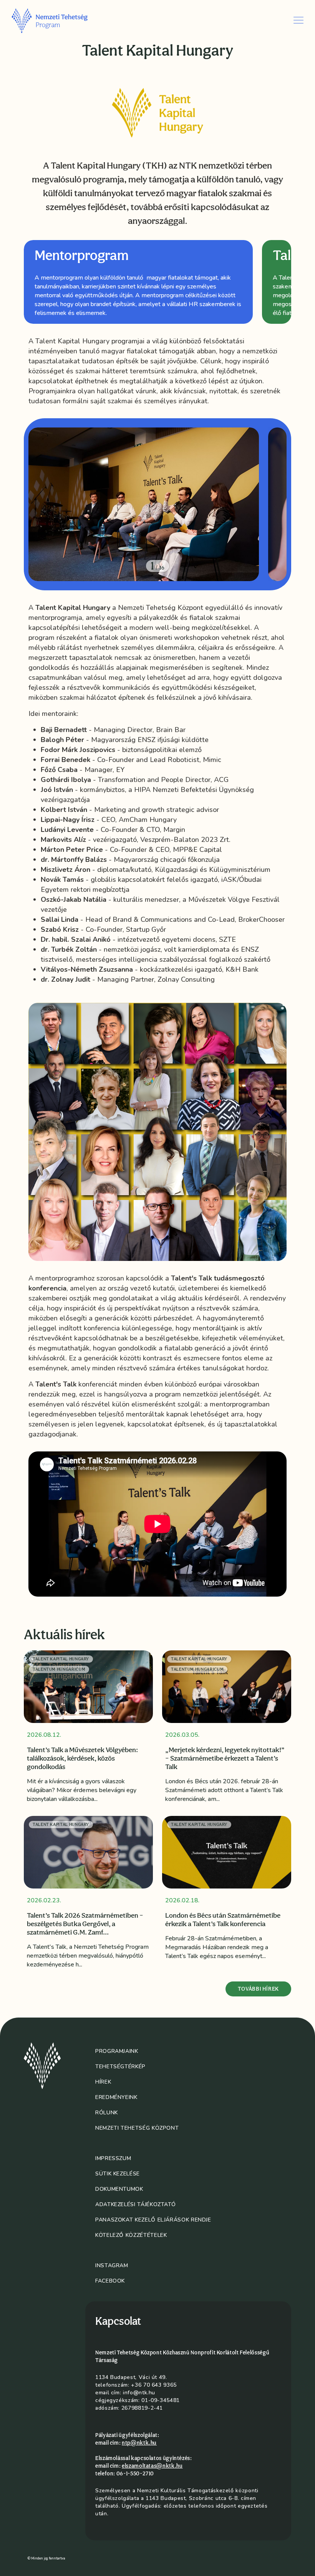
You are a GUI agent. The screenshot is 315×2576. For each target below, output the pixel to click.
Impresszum (113, 2158)
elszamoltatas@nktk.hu (152, 2466)
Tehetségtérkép (120, 2067)
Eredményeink (116, 2097)
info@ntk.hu (139, 2393)
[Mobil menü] (298, 20)
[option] (138, 282)
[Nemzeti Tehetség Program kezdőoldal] (60, 20)
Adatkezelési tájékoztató (135, 2204)
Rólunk (107, 2113)
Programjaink (117, 2051)
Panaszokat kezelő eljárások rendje (153, 2220)
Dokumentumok (119, 2189)
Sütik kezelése (118, 2174)
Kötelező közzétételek (131, 2235)
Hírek (103, 2082)
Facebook (110, 2281)
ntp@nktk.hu (139, 2443)
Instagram (112, 2265)
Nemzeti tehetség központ (137, 2128)
